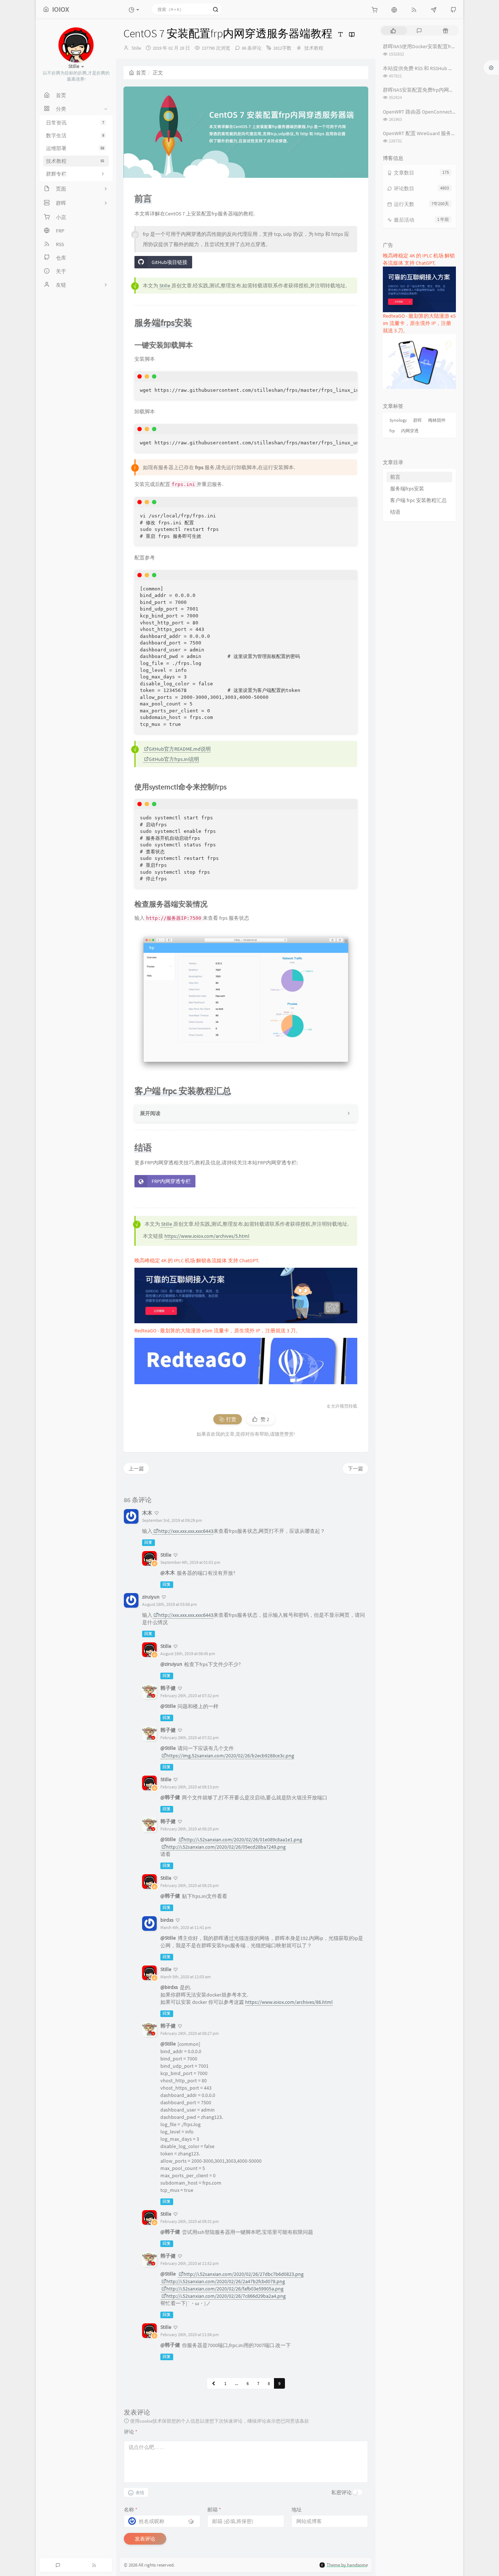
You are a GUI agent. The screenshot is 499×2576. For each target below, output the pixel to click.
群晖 (418, 420)
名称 (131, 2510)
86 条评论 (252, 48)
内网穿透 (410, 431)
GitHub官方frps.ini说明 (174, 759)
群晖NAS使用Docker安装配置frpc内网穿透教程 (435, 46)
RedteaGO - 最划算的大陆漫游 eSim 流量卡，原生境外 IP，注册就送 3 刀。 (218, 1331)
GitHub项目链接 (169, 262)
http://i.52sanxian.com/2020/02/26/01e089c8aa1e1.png (243, 1840)
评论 (131, 2432)
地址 (297, 2510)
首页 (141, 73)
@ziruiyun (171, 1664)
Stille (136, 48)
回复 (148, 1542)
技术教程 (314, 48)
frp (392, 431)
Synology (398, 420)
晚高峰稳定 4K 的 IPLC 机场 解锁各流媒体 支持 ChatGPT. (197, 1260)
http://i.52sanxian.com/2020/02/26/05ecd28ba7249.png (226, 1847)
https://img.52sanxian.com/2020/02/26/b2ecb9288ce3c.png (230, 1756)
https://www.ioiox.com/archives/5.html (207, 1236)
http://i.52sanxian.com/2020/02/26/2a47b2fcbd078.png (226, 2281)
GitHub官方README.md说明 (180, 749)
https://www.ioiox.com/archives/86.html (289, 2002)
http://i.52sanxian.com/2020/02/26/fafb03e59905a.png (225, 2289)
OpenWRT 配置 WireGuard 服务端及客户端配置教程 (440, 133)
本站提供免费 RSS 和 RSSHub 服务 (421, 68)
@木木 (168, 1573)
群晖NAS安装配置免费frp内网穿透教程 (426, 90)
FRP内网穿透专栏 (171, 1181)
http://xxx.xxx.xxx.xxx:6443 (186, 1531)
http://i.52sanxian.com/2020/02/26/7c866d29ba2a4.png (226, 2296)
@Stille (168, 1706)
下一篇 (355, 1469)
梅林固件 (437, 420)
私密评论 (342, 2492)
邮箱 (214, 2510)
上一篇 (136, 1469)
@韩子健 (170, 1797)
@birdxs (169, 1987)
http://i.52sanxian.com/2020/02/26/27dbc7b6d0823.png (243, 2274)
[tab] (393, 30)
